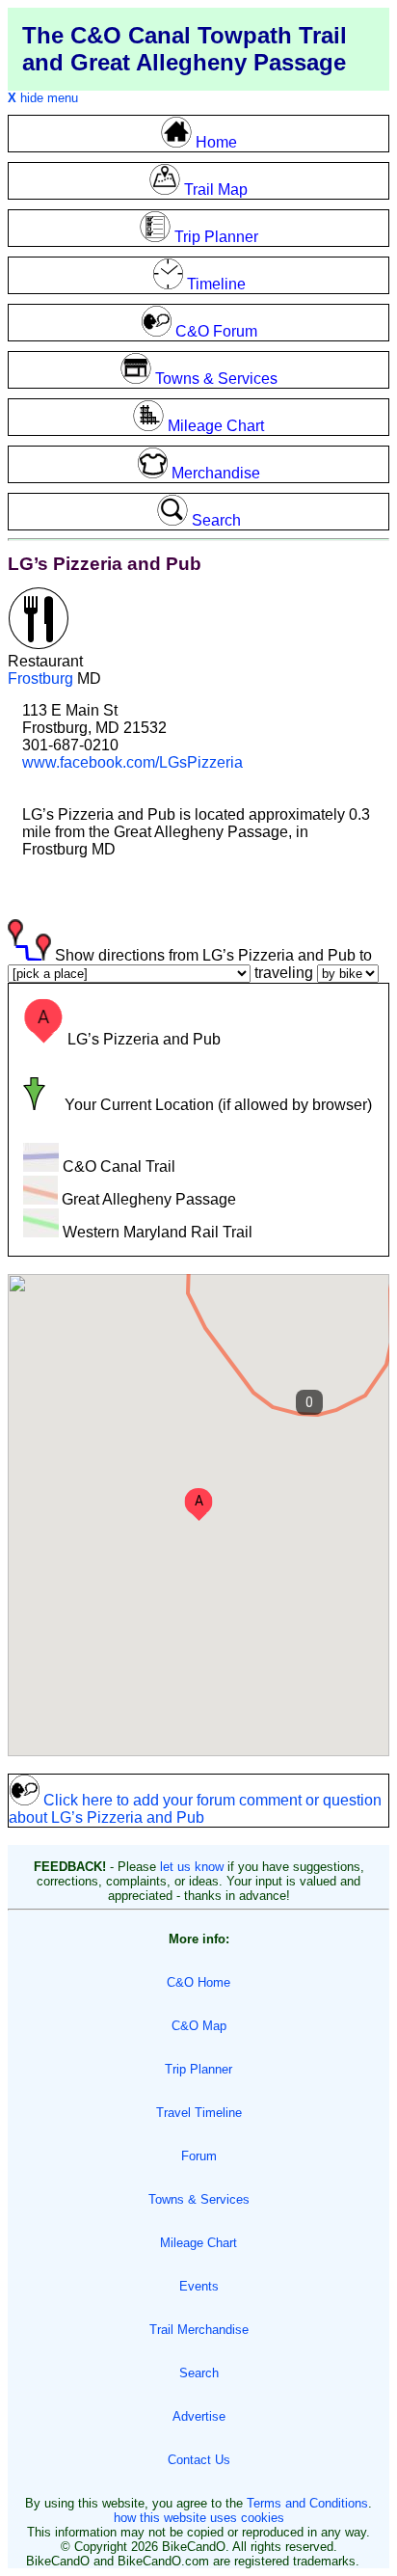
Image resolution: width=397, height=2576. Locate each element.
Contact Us (199, 2460)
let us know (192, 1867)
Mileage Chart (198, 2243)
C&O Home (198, 1982)
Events (199, 2286)
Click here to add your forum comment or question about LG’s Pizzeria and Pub (195, 1809)
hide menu (43, 98)
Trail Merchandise (199, 2330)
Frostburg (40, 678)
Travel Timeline (199, 2113)
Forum (199, 2156)
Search (199, 2373)
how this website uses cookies (199, 2518)
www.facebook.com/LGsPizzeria (132, 762)
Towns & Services (199, 2199)
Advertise (199, 2416)
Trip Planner (198, 2069)
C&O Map (199, 2026)
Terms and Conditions (307, 2503)
